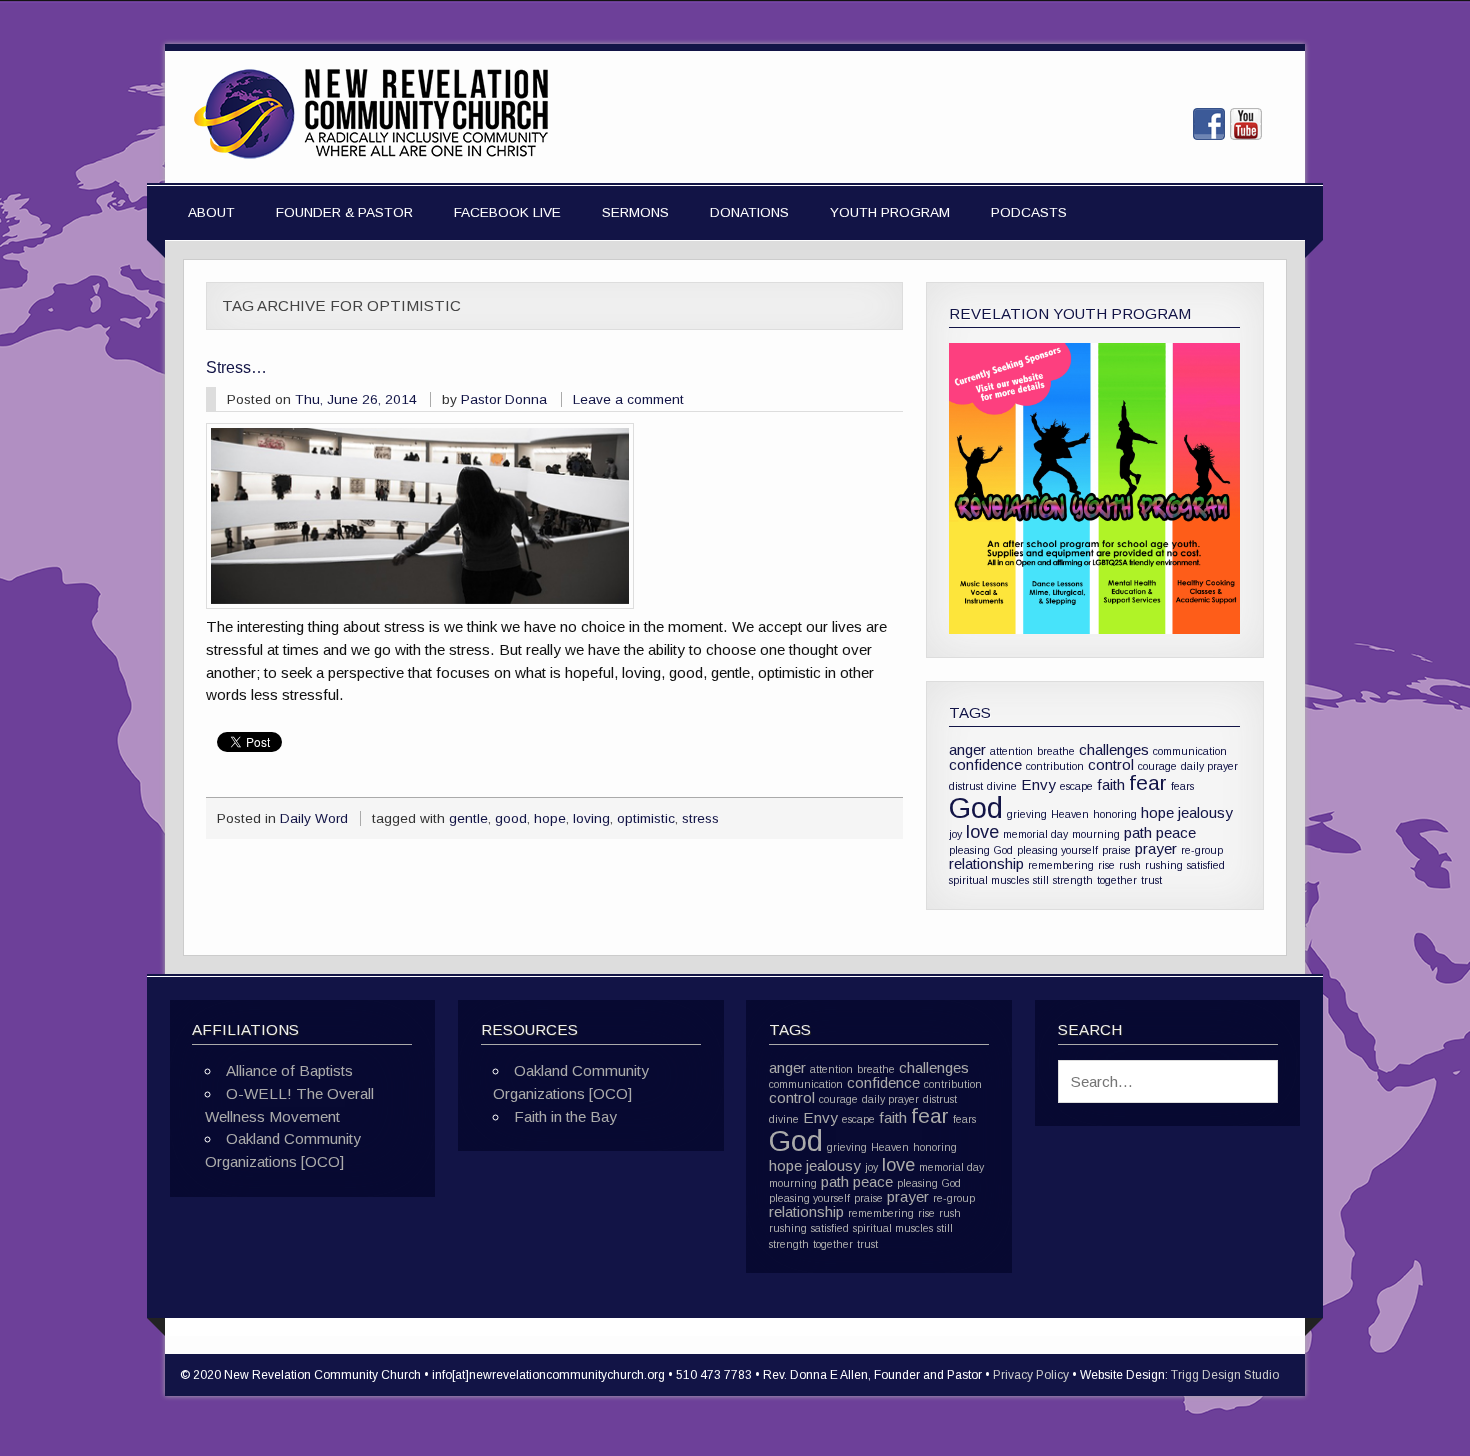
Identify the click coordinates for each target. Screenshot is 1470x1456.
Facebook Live (507, 212)
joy (955, 834)
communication (1190, 751)
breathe (1056, 751)
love (982, 831)
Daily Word (314, 818)
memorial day (1035, 834)
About (211, 212)
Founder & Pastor (344, 212)
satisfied (1206, 865)
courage (1157, 766)
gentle (468, 818)
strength (1073, 880)
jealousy (1205, 812)
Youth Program (890, 212)
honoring (1115, 814)
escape (1076, 786)
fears (1182, 786)
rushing (1164, 865)
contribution (1055, 766)
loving (591, 818)
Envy (1038, 784)
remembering (1061, 865)
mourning (1096, 834)
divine (1002, 786)
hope (550, 818)
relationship (986, 863)
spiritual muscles (989, 880)
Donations (749, 212)
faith (1111, 784)
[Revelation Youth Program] (1094, 488)
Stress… (236, 367)
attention (1011, 751)
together (1117, 880)
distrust (966, 786)
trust (1151, 880)
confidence (985, 764)
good (511, 818)
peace (1176, 832)
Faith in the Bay (565, 1116)
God (976, 807)
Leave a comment (628, 399)
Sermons (635, 212)
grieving (1027, 814)
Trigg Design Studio (1225, 1375)
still (1041, 880)
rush (1130, 865)
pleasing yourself (1057, 850)
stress (700, 818)
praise (1116, 850)
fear (1148, 782)
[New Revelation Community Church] (371, 159)
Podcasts (1029, 212)
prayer (1156, 848)
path (1138, 832)
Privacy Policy (1031, 1375)
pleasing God (981, 850)
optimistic (646, 818)
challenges (1114, 749)
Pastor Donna (504, 399)
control (1111, 764)
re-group (1202, 850)
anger (967, 749)
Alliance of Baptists (289, 1070)
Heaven (1070, 814)
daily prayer (1209, 766)
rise (1106, 865)
